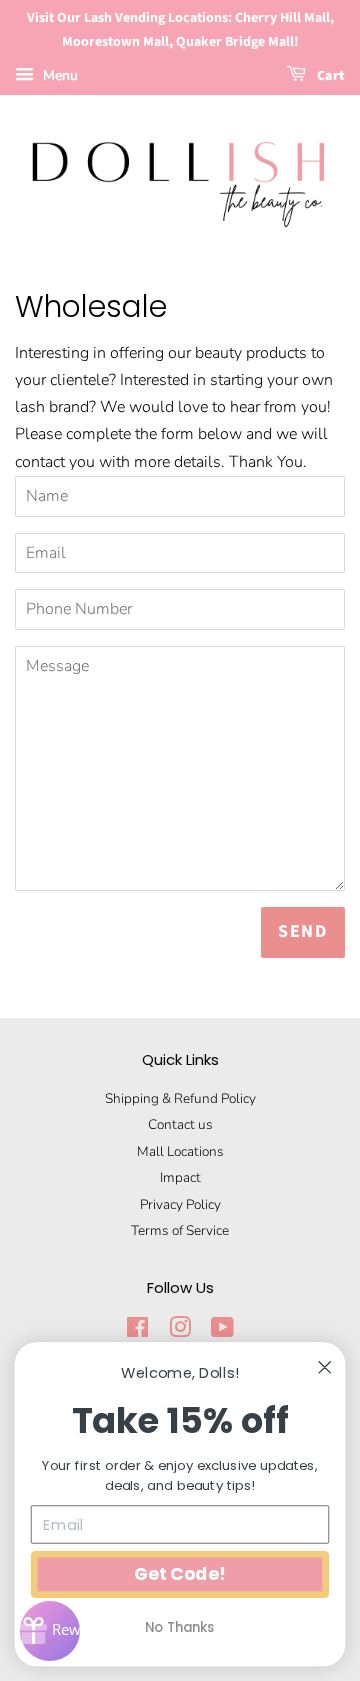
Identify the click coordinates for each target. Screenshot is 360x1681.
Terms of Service (180, 1230)
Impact (180, 1177)
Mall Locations (180, 1151)
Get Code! (179, 1574)
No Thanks (179, 1627)
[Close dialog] (325, 1367)
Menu (58, 75)
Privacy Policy (180, 1204)
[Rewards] (50, 1631)
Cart (329, 76)
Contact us (180, 1124)
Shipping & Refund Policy (180, 1098)
